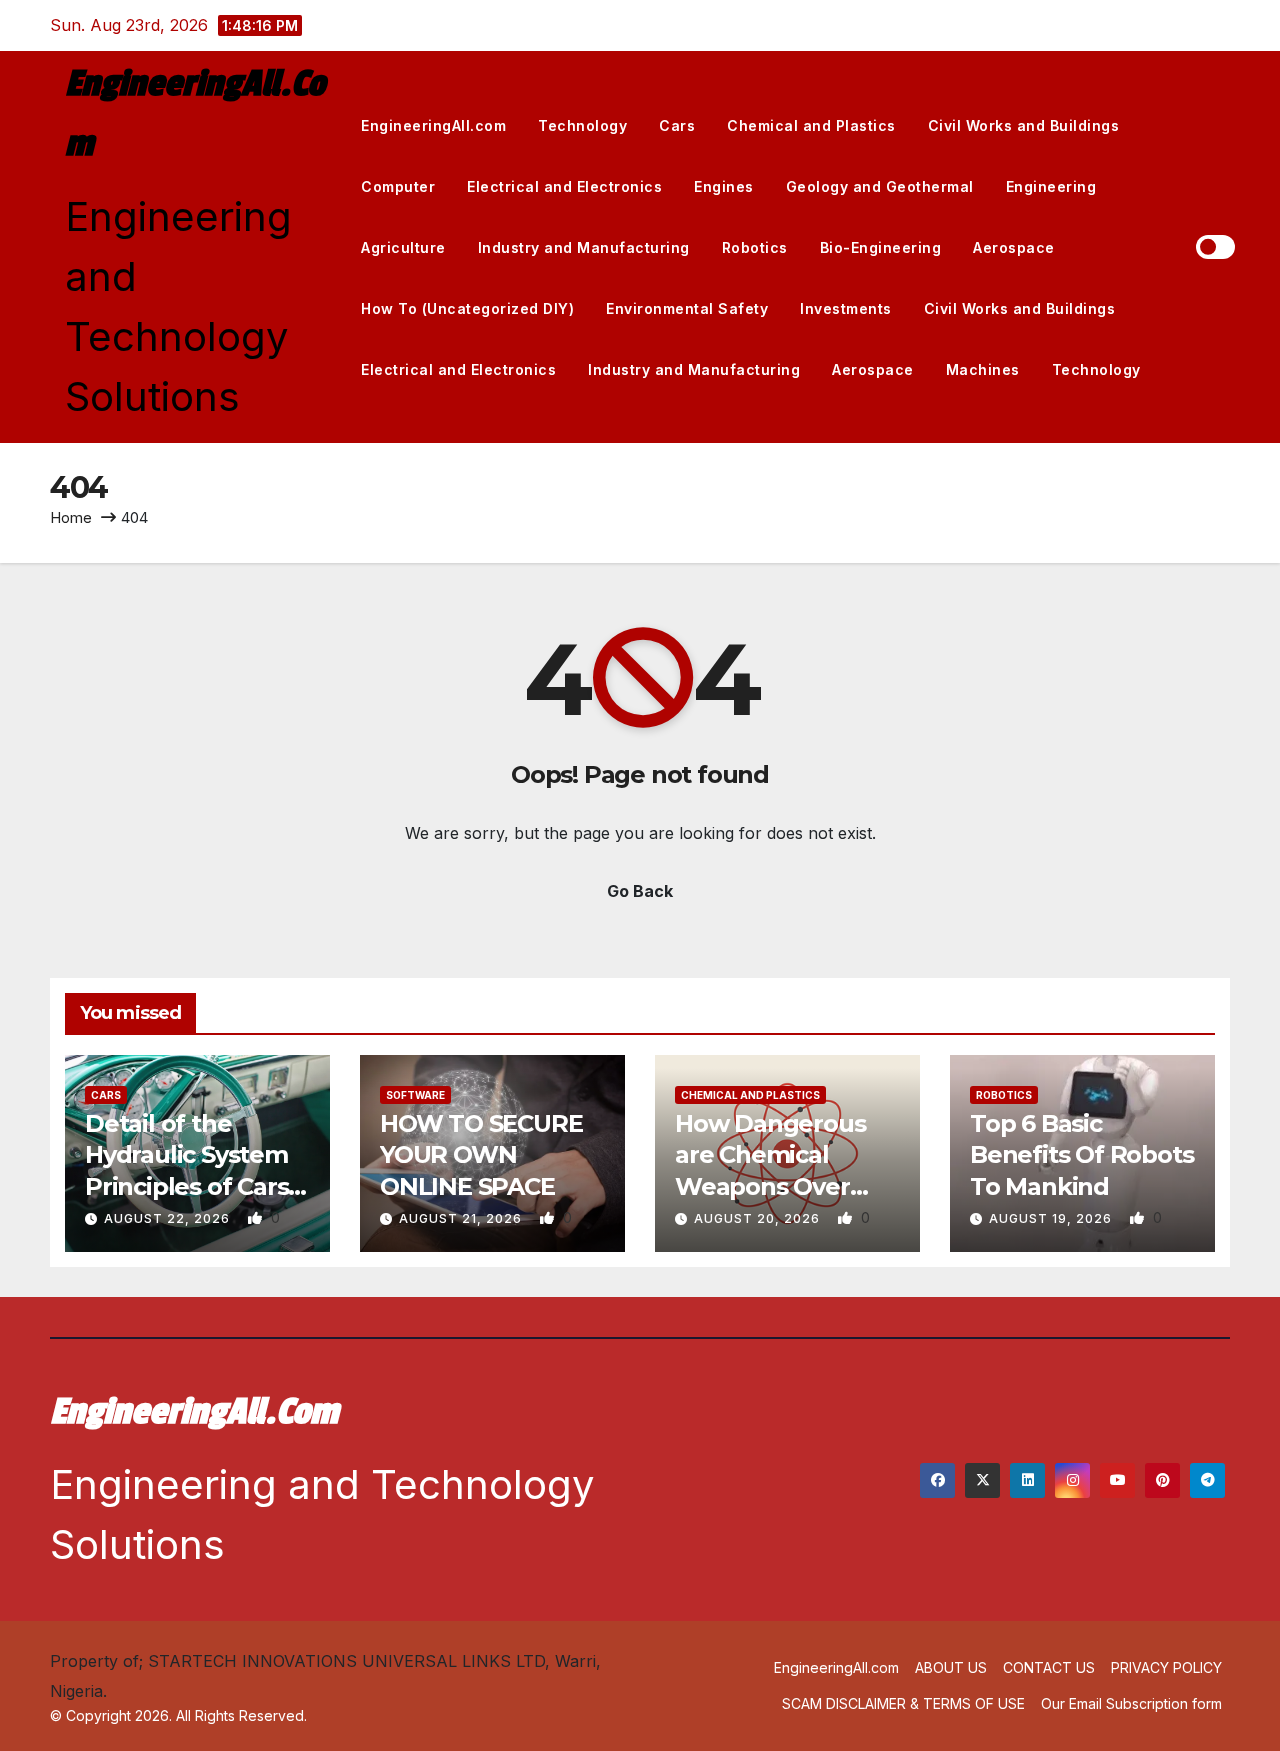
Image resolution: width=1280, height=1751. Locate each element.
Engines (724, 186)
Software (415, 1095)
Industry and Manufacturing (584, 247)
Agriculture (403, 247)
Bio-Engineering (881, 247)
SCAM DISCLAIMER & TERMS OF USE (903, 1703)
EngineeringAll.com (433, 125)
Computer (398, 186)
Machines (983, 369)
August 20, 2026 (759, 1218)
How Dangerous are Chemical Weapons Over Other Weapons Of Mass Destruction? (786, 1186)
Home (71, 517)
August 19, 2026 (1052, 1218)
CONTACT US (1049, 1667)
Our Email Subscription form (1131, 1703)
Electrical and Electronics (564, 186)
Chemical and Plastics (811, 125)
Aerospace (1014, 247)
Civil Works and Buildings (1024, 125)
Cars (677, 125)
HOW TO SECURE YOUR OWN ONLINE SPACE (481, 1154)
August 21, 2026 (462, 1218)
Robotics (755, 247)
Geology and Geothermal (880, 186)
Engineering (1051, 186)
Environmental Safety (687, 308)
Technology (582, 125)
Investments (846, 308)
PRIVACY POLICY (1166, 1667)
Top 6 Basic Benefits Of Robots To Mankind (1081, 1154)
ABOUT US (951, 1667)
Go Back (640, 891)
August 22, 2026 (169, 1218)
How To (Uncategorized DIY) (467, 308)
